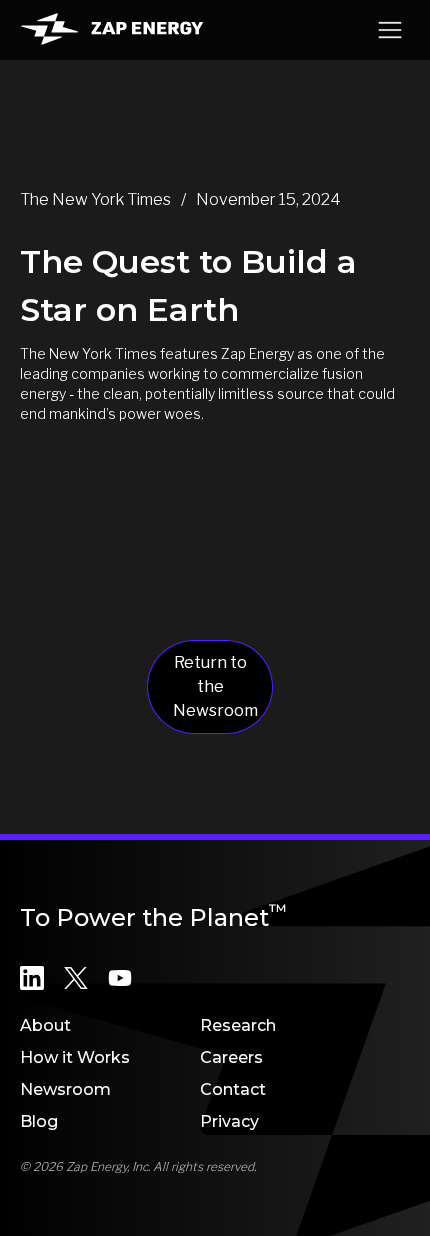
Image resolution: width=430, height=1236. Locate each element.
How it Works (75, 1057)
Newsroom (65, 1089)
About (45, 1025)
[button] (390, 30)
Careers (231, 1057)
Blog (39, 1121)
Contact (233, 1089)
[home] (112, 29)
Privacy (229, 1121)
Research (238, 1025)
